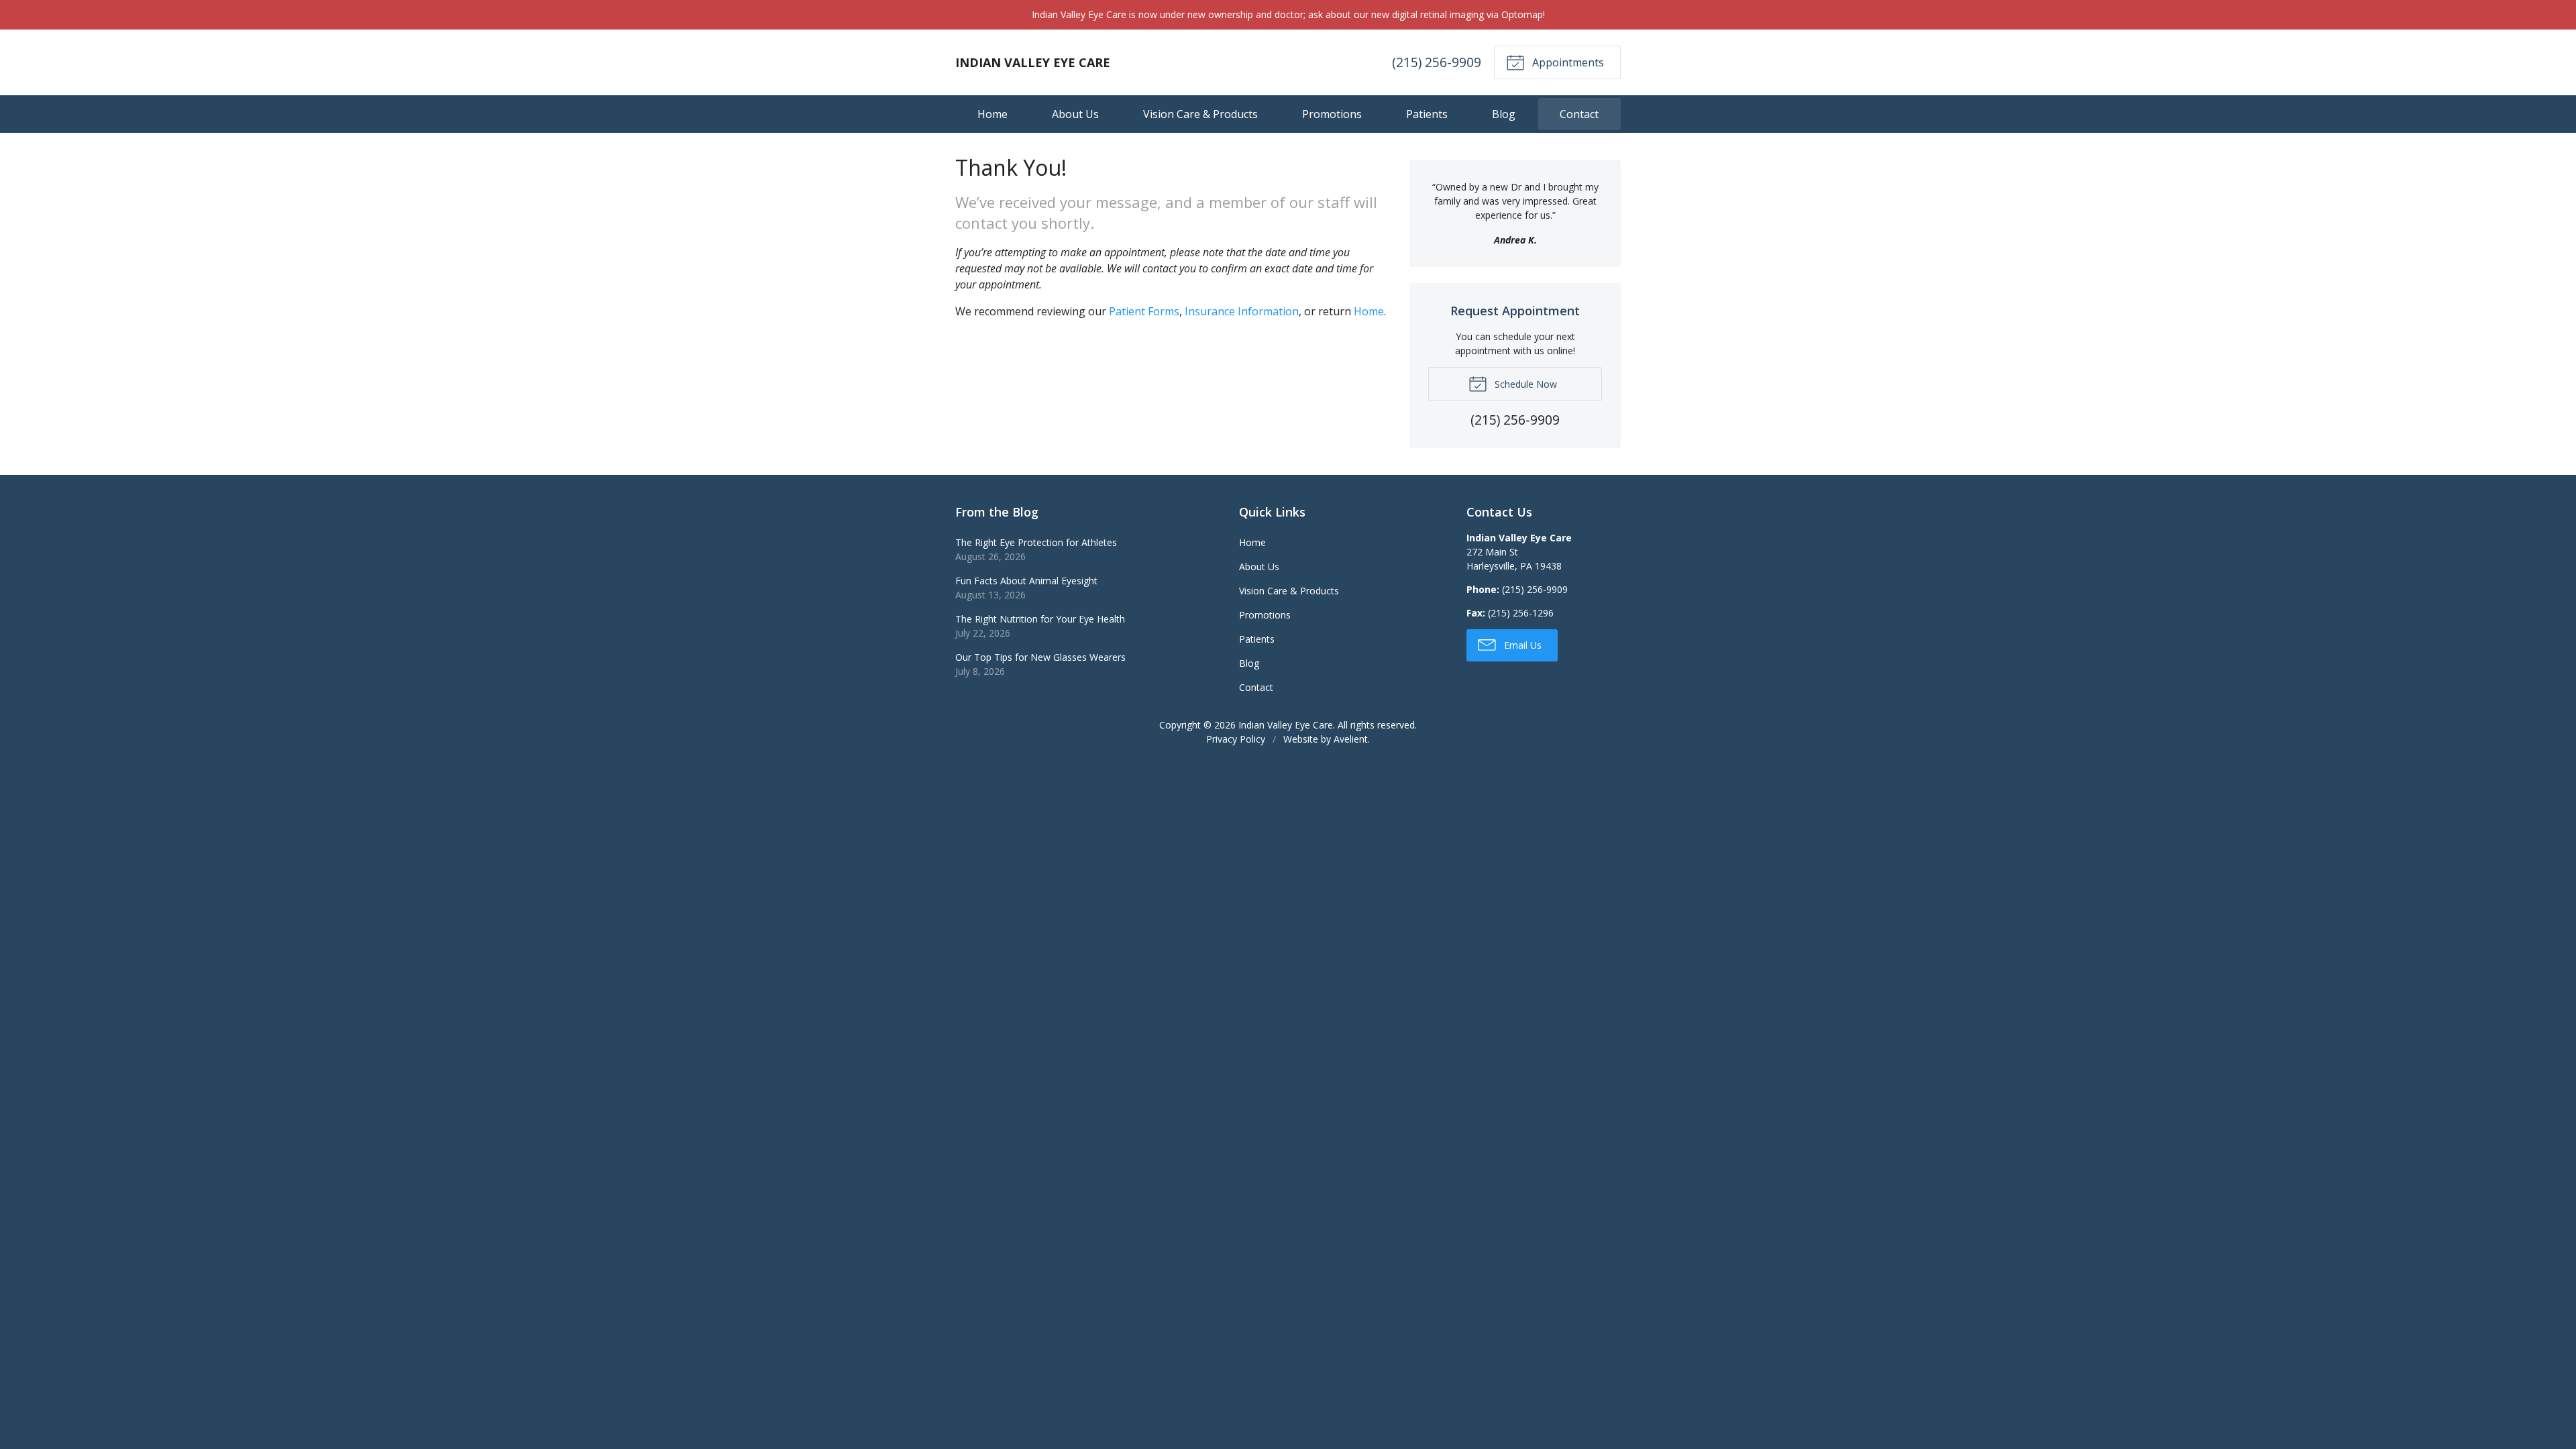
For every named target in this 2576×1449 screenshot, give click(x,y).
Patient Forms (1144, 311)
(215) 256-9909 (1437, 62)
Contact (1579, 114)
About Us (1075, 114)
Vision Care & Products (1200, 114)
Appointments (1567, 62)
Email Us (1521, 645)
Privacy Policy (1236, 739)
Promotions (1332, 114)
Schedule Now (1524, 384)
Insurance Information (1242, 311)
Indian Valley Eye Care (1286, 725)
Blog (1504, 114)
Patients (1427, 114)
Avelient (1351, 739)
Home (992, 114)
